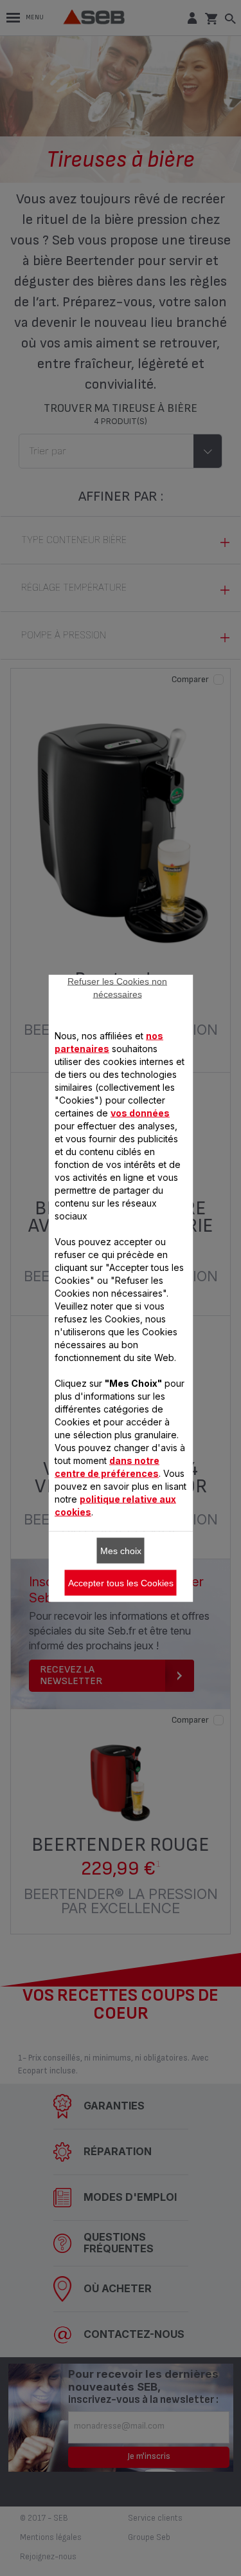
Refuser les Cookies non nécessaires (117, 987)
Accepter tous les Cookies (121, 1582)
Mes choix (121, 1550)
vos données (140, 1112)
